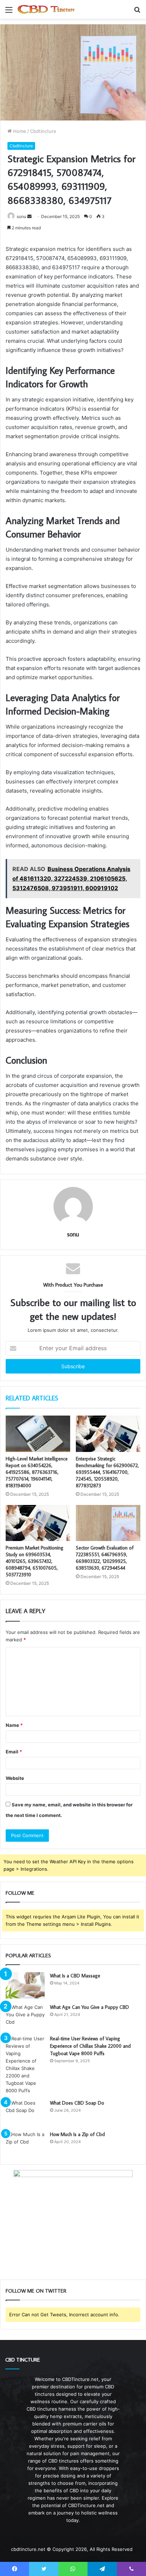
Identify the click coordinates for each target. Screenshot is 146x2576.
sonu (21, 216)
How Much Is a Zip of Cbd (77, 2134)
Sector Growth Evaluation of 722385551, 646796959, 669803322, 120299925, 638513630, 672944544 (105, 1558)
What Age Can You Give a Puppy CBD (89, 2007)
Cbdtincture (43, 131)
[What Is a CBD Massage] (25, 1985)
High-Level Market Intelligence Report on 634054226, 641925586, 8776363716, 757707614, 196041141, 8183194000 (37, 1472)
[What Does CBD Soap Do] (25, 2113)
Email (14, 1752)
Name (14, 1725)
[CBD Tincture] (46, 9)
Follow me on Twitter (36, 2291)
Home (19, 131)
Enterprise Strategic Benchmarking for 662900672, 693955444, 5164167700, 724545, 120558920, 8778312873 (107, 1472)
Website (15, 1778)
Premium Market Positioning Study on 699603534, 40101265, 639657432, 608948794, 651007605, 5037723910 (35, 1561)
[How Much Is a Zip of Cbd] (25, 2144)
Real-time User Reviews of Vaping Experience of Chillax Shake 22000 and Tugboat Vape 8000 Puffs (90, 2046)
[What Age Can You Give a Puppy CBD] (25, 2017)
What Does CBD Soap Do (77, 2103)
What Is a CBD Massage (75, 1976)
